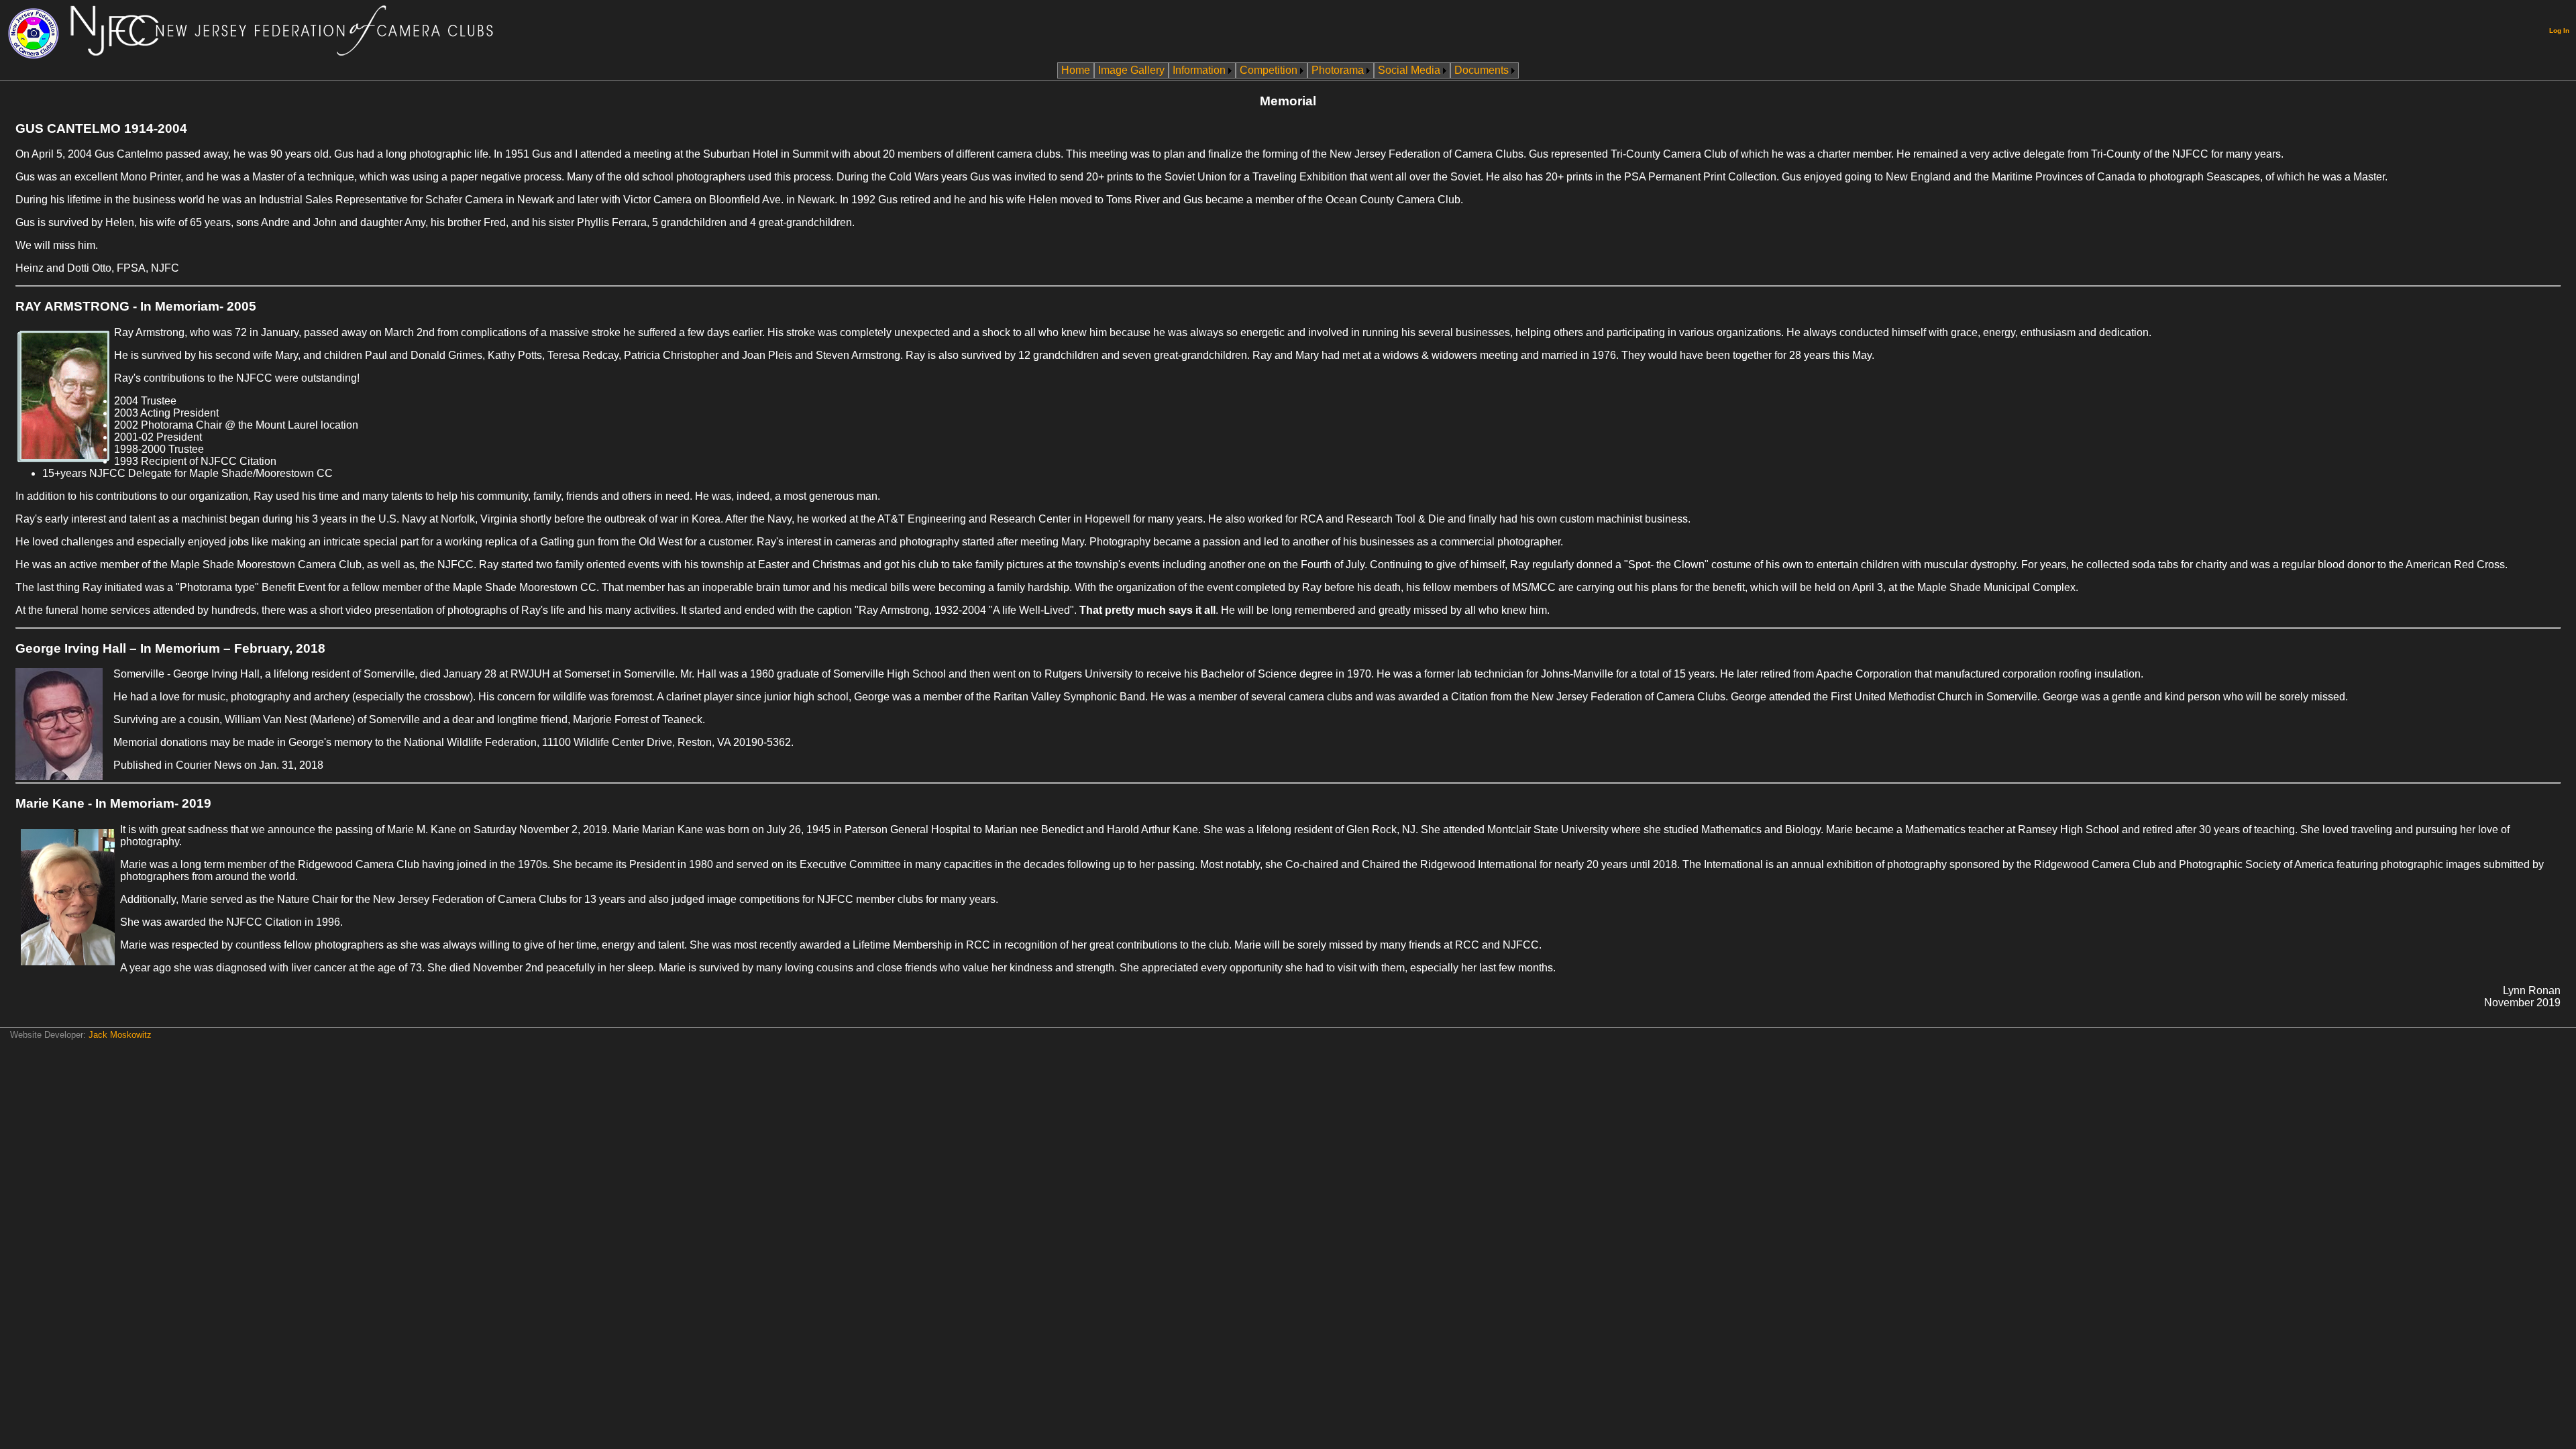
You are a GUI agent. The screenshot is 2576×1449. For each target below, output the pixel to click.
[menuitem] (1076, 70)
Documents (1482, 70)
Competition (1269, 70)
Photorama (1338, 70)
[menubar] (1288, 70)
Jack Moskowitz (120, 1035)
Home (1076, 70)
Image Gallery (1131, 70)
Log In (2559, 31)
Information (1199, 70)
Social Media (1409, 70)
